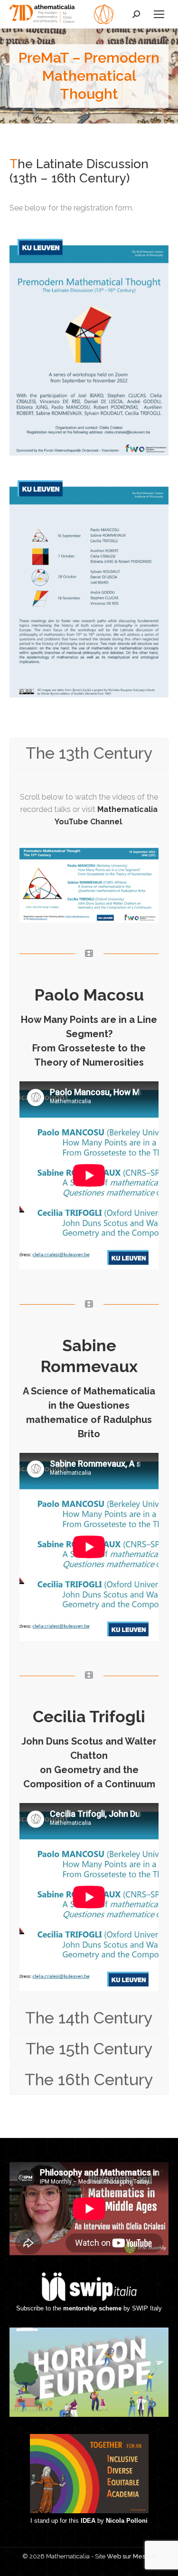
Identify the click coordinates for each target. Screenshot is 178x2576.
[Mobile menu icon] (159, 14)
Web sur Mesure (131, 2556)
